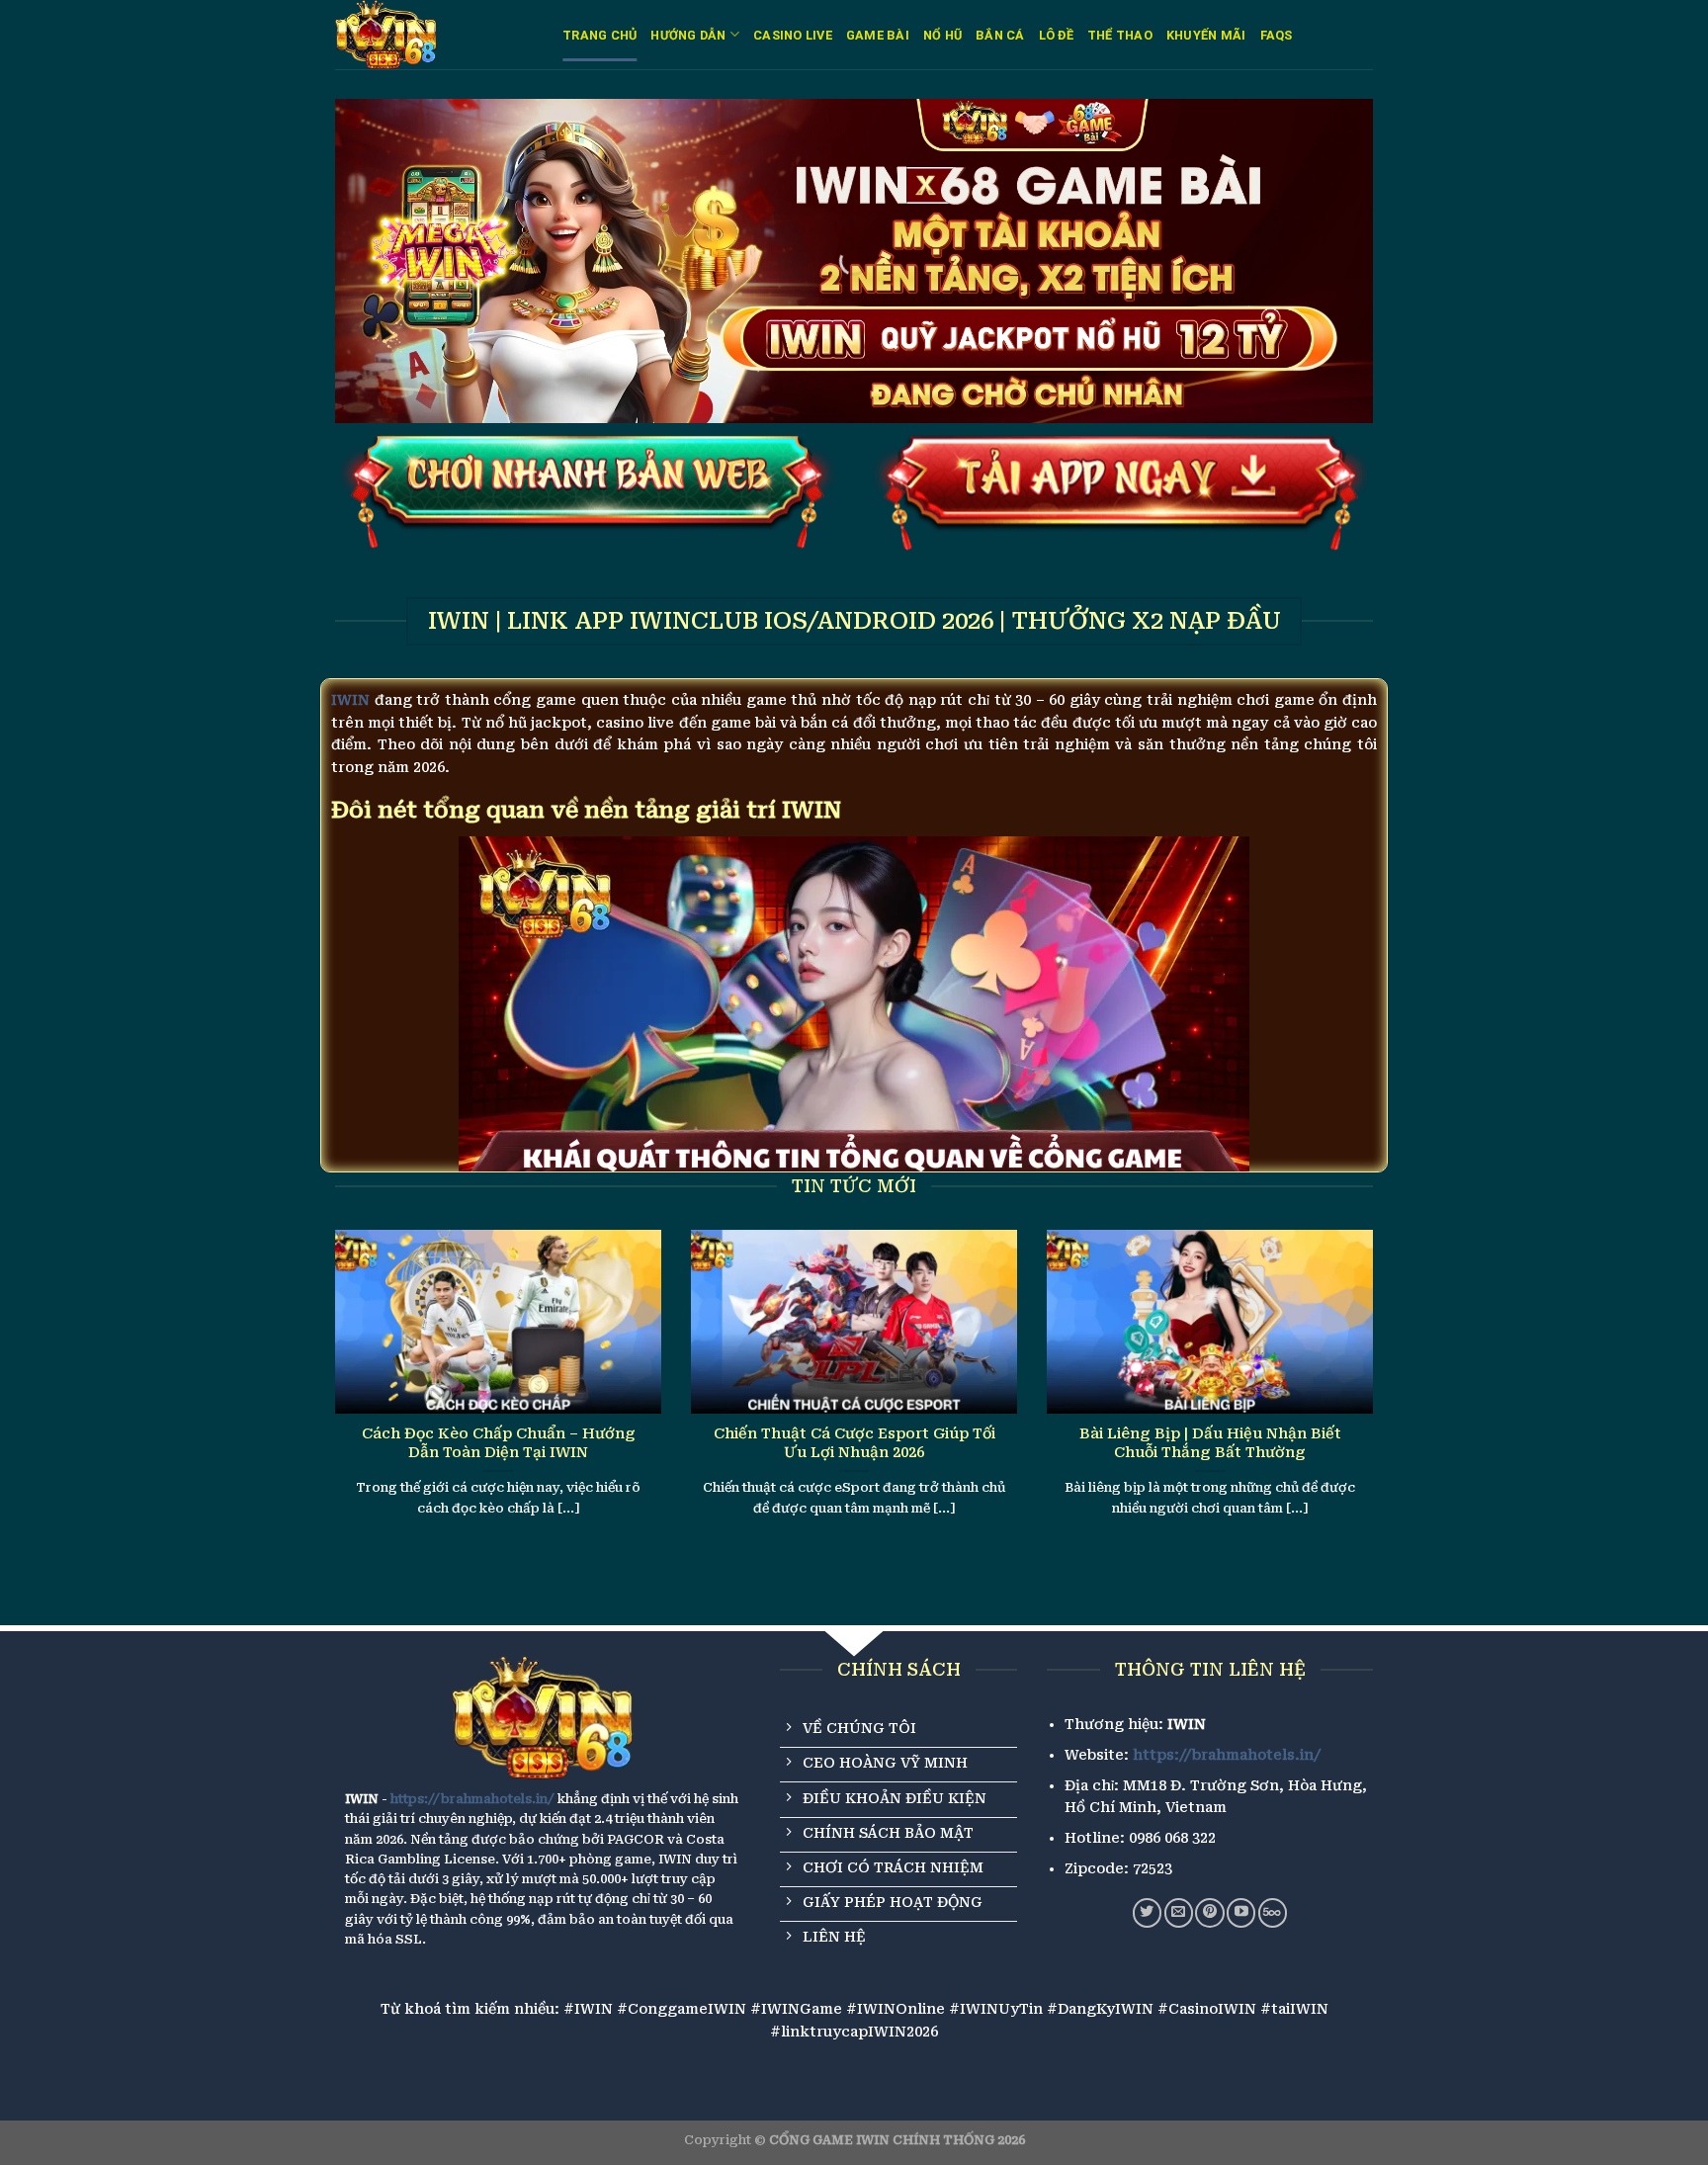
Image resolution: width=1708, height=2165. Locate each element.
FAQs (1277, 35)
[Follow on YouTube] (1241, 1912)
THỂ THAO (1120, 35)
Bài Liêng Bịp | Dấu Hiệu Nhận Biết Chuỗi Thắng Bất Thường (1210, 1443)
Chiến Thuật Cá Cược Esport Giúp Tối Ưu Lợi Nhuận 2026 (854, 1443)
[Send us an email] (1179, 1912)
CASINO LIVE (793, 35)
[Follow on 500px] (1273, 1912)
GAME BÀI (878, 35)
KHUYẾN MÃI (1206, 35)
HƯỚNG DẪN (688, 35)
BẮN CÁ (1000, 35)
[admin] (434, 35)
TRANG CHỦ (599, 35)
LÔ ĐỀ (1056, 35)
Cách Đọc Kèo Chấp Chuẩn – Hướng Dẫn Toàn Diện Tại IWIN (499, 1443)
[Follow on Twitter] (1147, 1912)
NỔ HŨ (942, 35)
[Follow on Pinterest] (1209, 1912)
